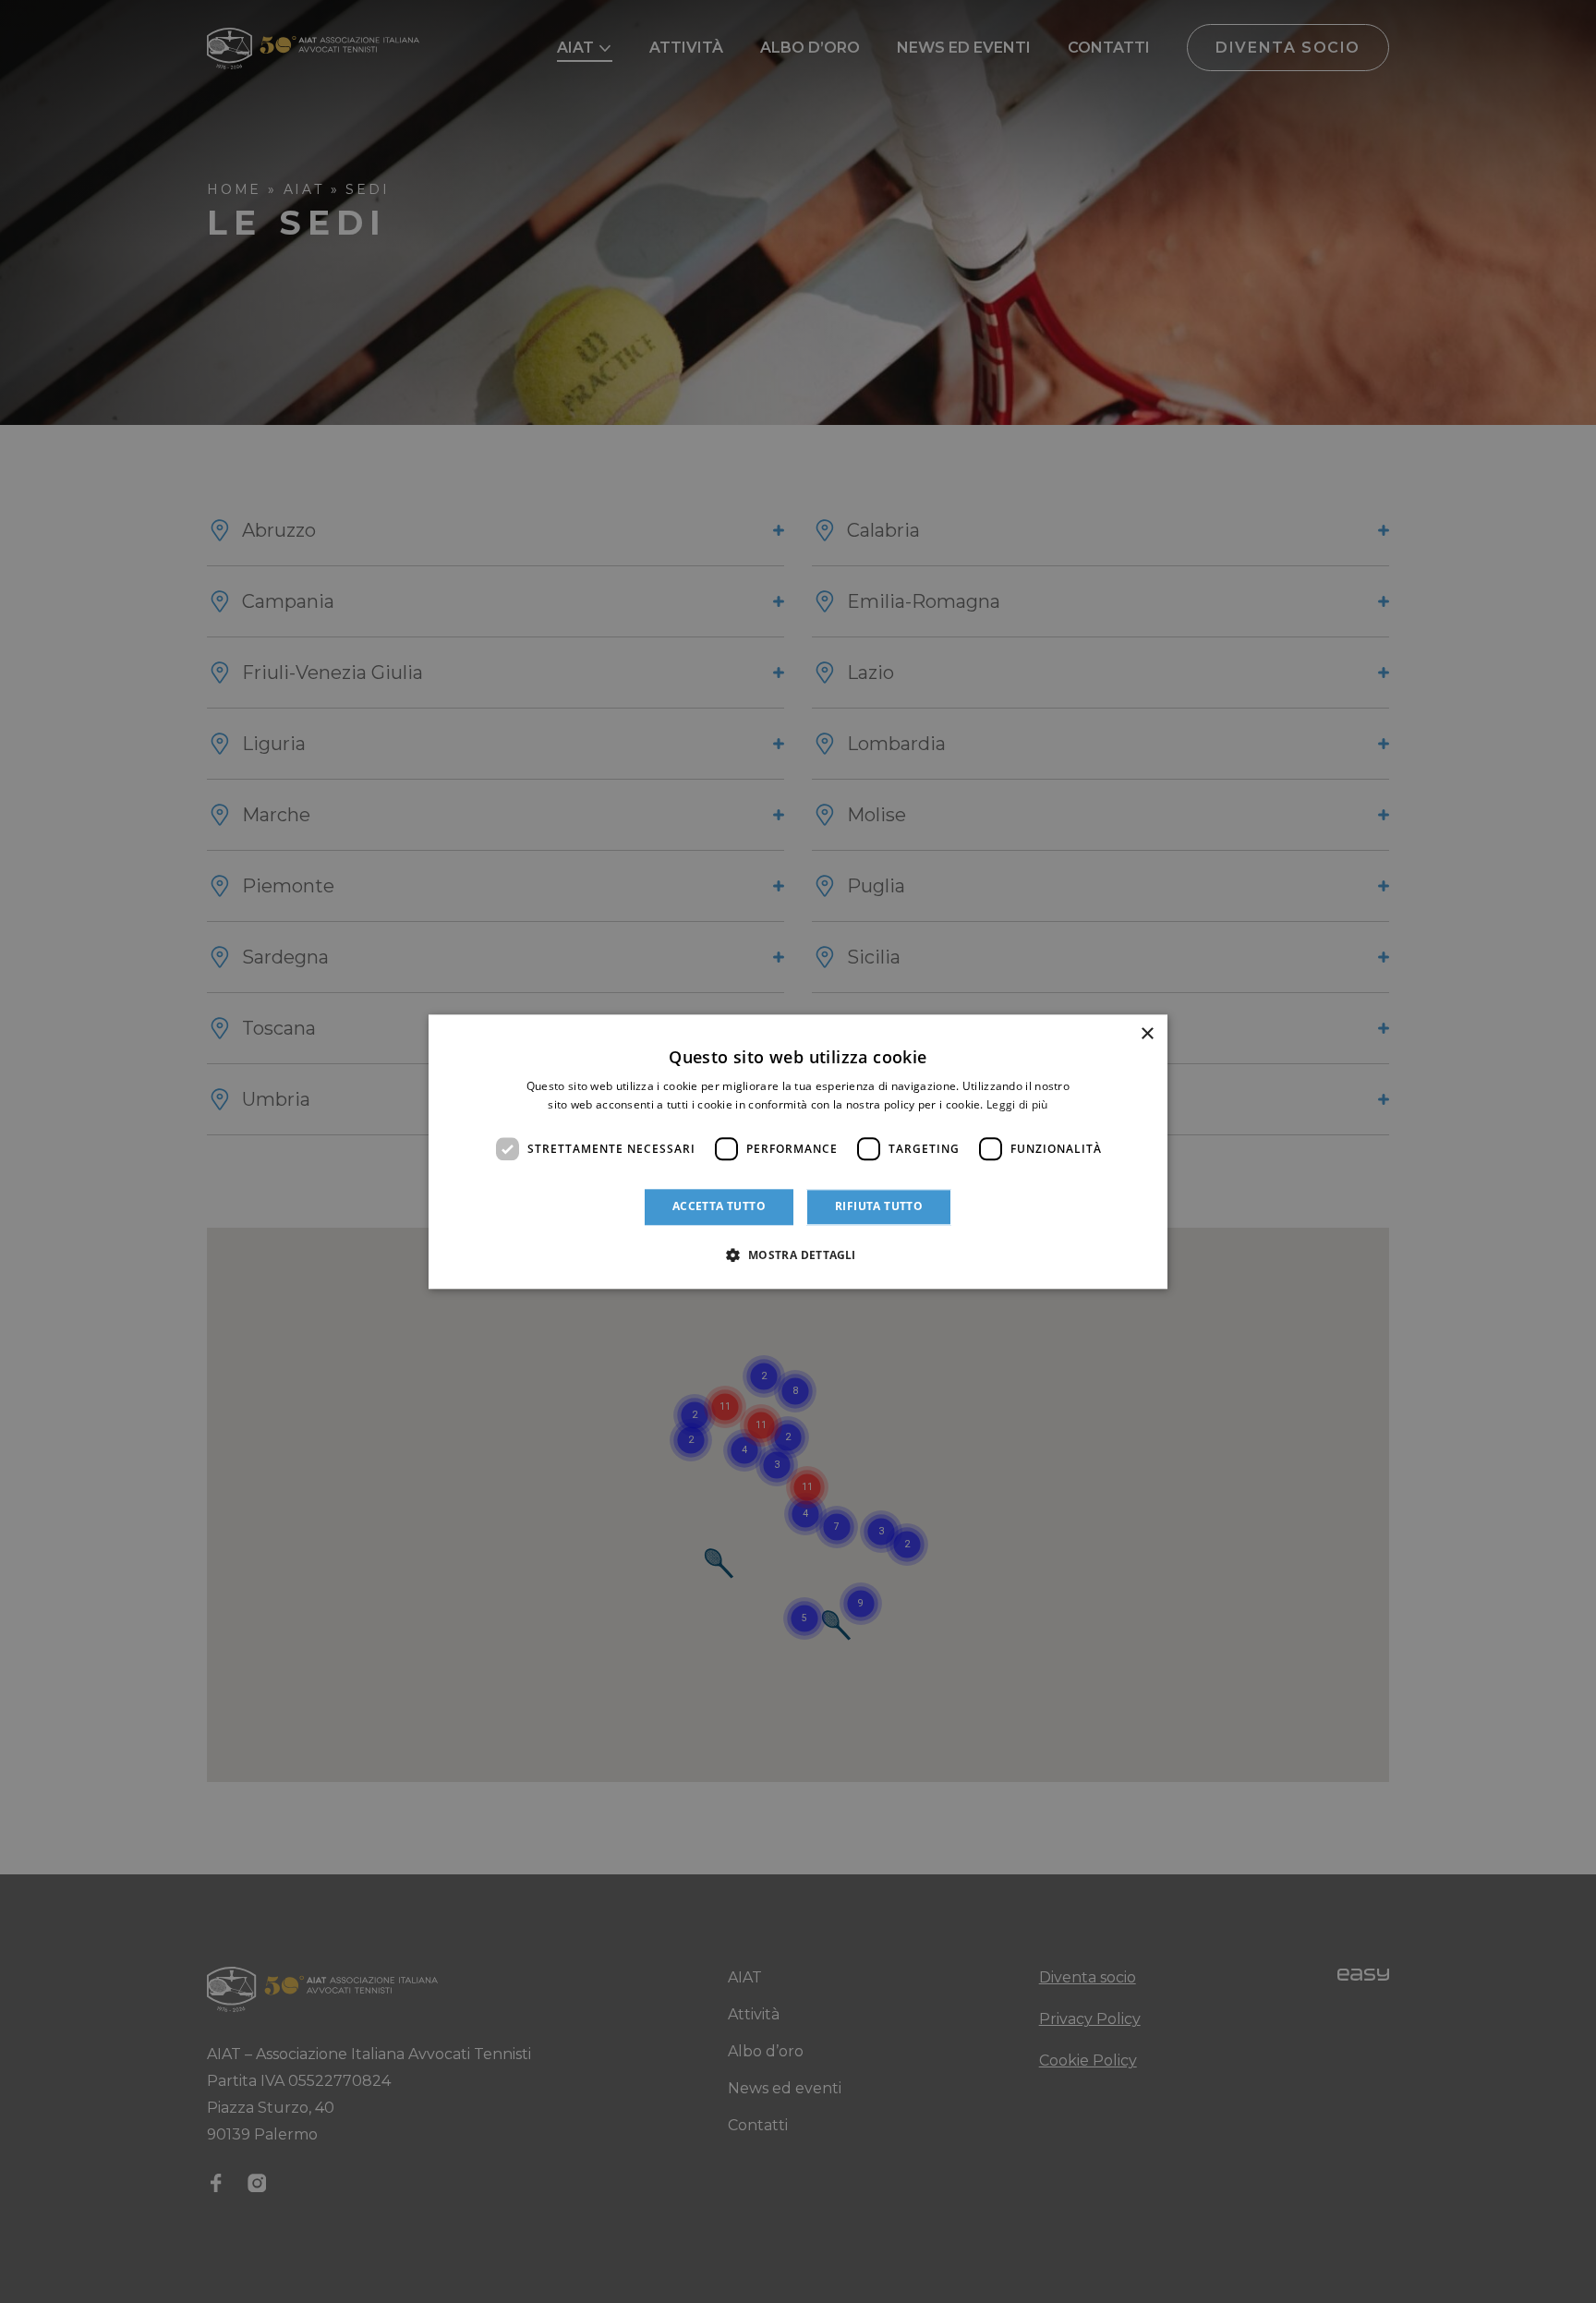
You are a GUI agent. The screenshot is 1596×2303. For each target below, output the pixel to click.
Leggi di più (1017, 1104)
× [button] (1147, 1034)
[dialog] (798, 1151)
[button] (798, 1255)
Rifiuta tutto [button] (879, 1207)
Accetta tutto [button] (719, 1207)
